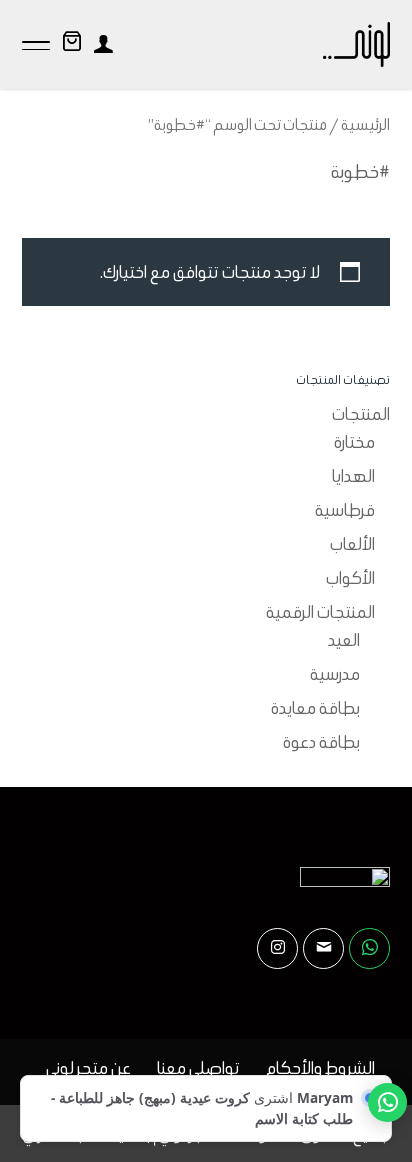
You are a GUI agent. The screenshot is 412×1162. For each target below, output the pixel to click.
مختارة (354, 442)
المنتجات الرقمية (320, 612)
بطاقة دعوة (321, 742)
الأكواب (350, 578)
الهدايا (353, 476)
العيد (344, 640)
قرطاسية (345, 510)
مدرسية (335, 674)
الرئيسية (365, 124)
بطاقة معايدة (315, 708)
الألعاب (352, 544)
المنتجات (361, 414)
